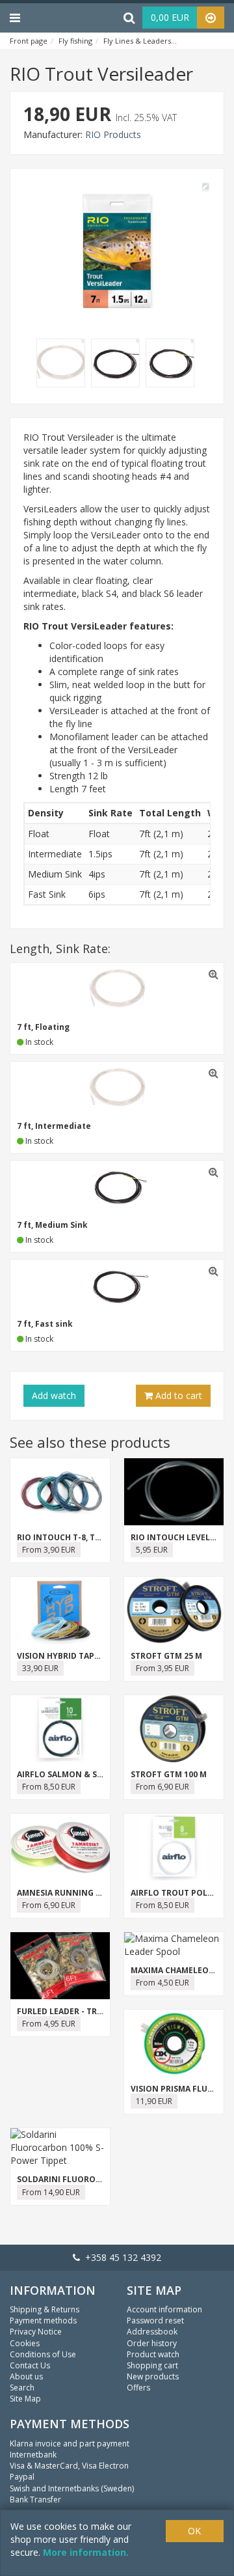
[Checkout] (211, 18)
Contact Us (30, 2365)
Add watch (54, 1395)
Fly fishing (75, 41)
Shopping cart (152, 2365)
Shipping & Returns (45, 2309)
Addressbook (152, 2332)
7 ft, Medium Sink (52, 1225)
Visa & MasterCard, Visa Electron (69, 2466)
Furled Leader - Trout (66, 2011)
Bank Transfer (35, 2500)
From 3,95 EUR (162, 1668)
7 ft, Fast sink (45, 1324)
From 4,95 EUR (49, 2024)
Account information (164, 2309)
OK (194, 2531)
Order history (152, 2343)
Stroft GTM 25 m (166, 1656)
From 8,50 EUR (49, 1787)
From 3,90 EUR (49, 1550)
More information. (86, 2552)
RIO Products (113, 134)
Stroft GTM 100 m (169, 1774)
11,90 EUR (154, 2101)
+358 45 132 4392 (121, 2257)
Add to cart (177, 1395)
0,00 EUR (170, 17)
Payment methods (43, 2320)
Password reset (155, 2320)
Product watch (153, 2354)
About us (26, 2376)
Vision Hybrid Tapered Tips (75, 1656)
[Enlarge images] (64, 364)
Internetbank (33, 2455)
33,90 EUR (40, 1668)
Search (22, 2388)
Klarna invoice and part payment (70, 2444)
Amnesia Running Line (65, 1893)
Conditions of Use (43, 2354)
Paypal (22, 2477)
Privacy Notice (36, 2332)
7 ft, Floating (43, 1027)
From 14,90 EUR (51, 2192)
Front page (29, 41)
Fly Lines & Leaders (137, 41)
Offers (138, 2388)
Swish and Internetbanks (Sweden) (72, 2488)
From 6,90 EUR (162, 1787)
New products (153, 2376)
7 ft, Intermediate (54, 1126)
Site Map (25, 2399)
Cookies (25, 2343)
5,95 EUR (152, 1550)
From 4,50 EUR (162, 1983)
